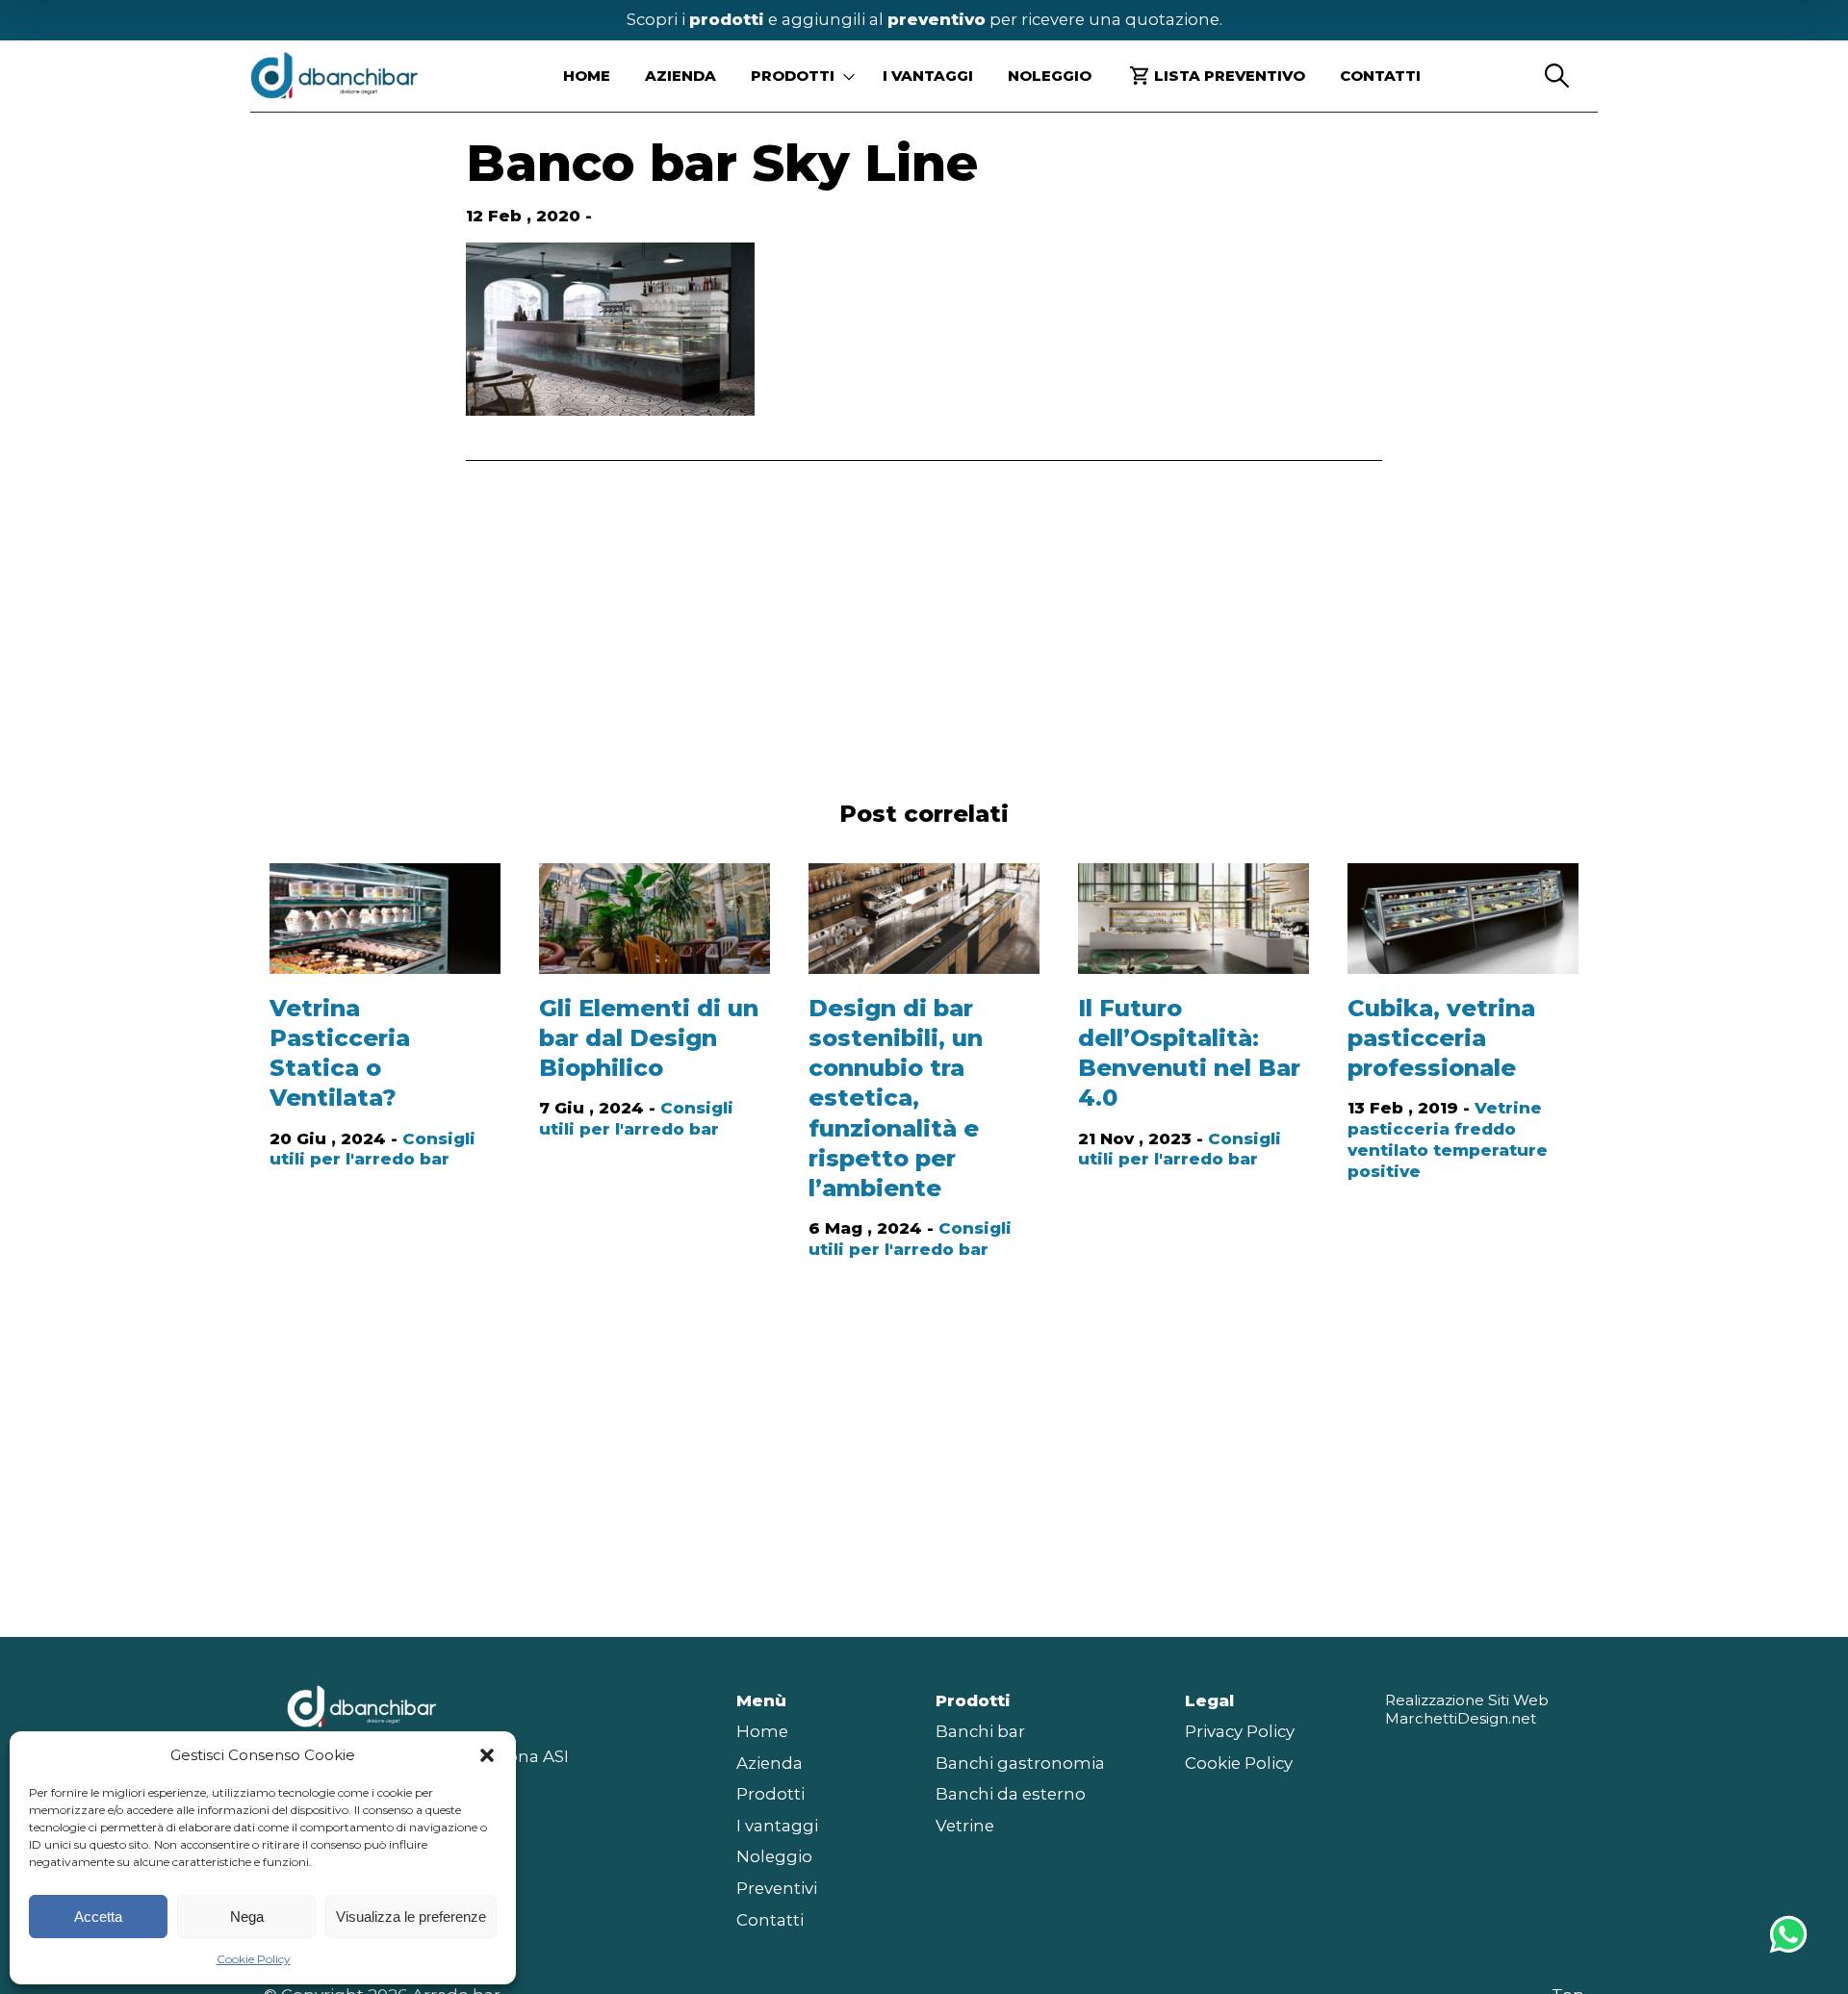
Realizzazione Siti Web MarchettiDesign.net (1467, 1710)
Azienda (680, 76)
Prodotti (770, 1794)
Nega (247, 1917)
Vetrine (965, 1826)
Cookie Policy (254, 1959)
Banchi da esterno (1011, 1794)
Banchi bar (980, 1731)
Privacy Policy (1240, 1731)
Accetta (98, 1917)
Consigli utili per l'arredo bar (372, 1149)
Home (587, 76)
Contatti (1380, 76)
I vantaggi (928, 76)
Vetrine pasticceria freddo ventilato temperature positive (1448, 1139)
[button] (487, 1755)
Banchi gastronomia (1020, 1763)
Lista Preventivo (1230, 76)
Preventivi (777, 1888)
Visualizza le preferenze (411, 1917)
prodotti (727, 19)
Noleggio (1050, 76)
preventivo (937, 19)
